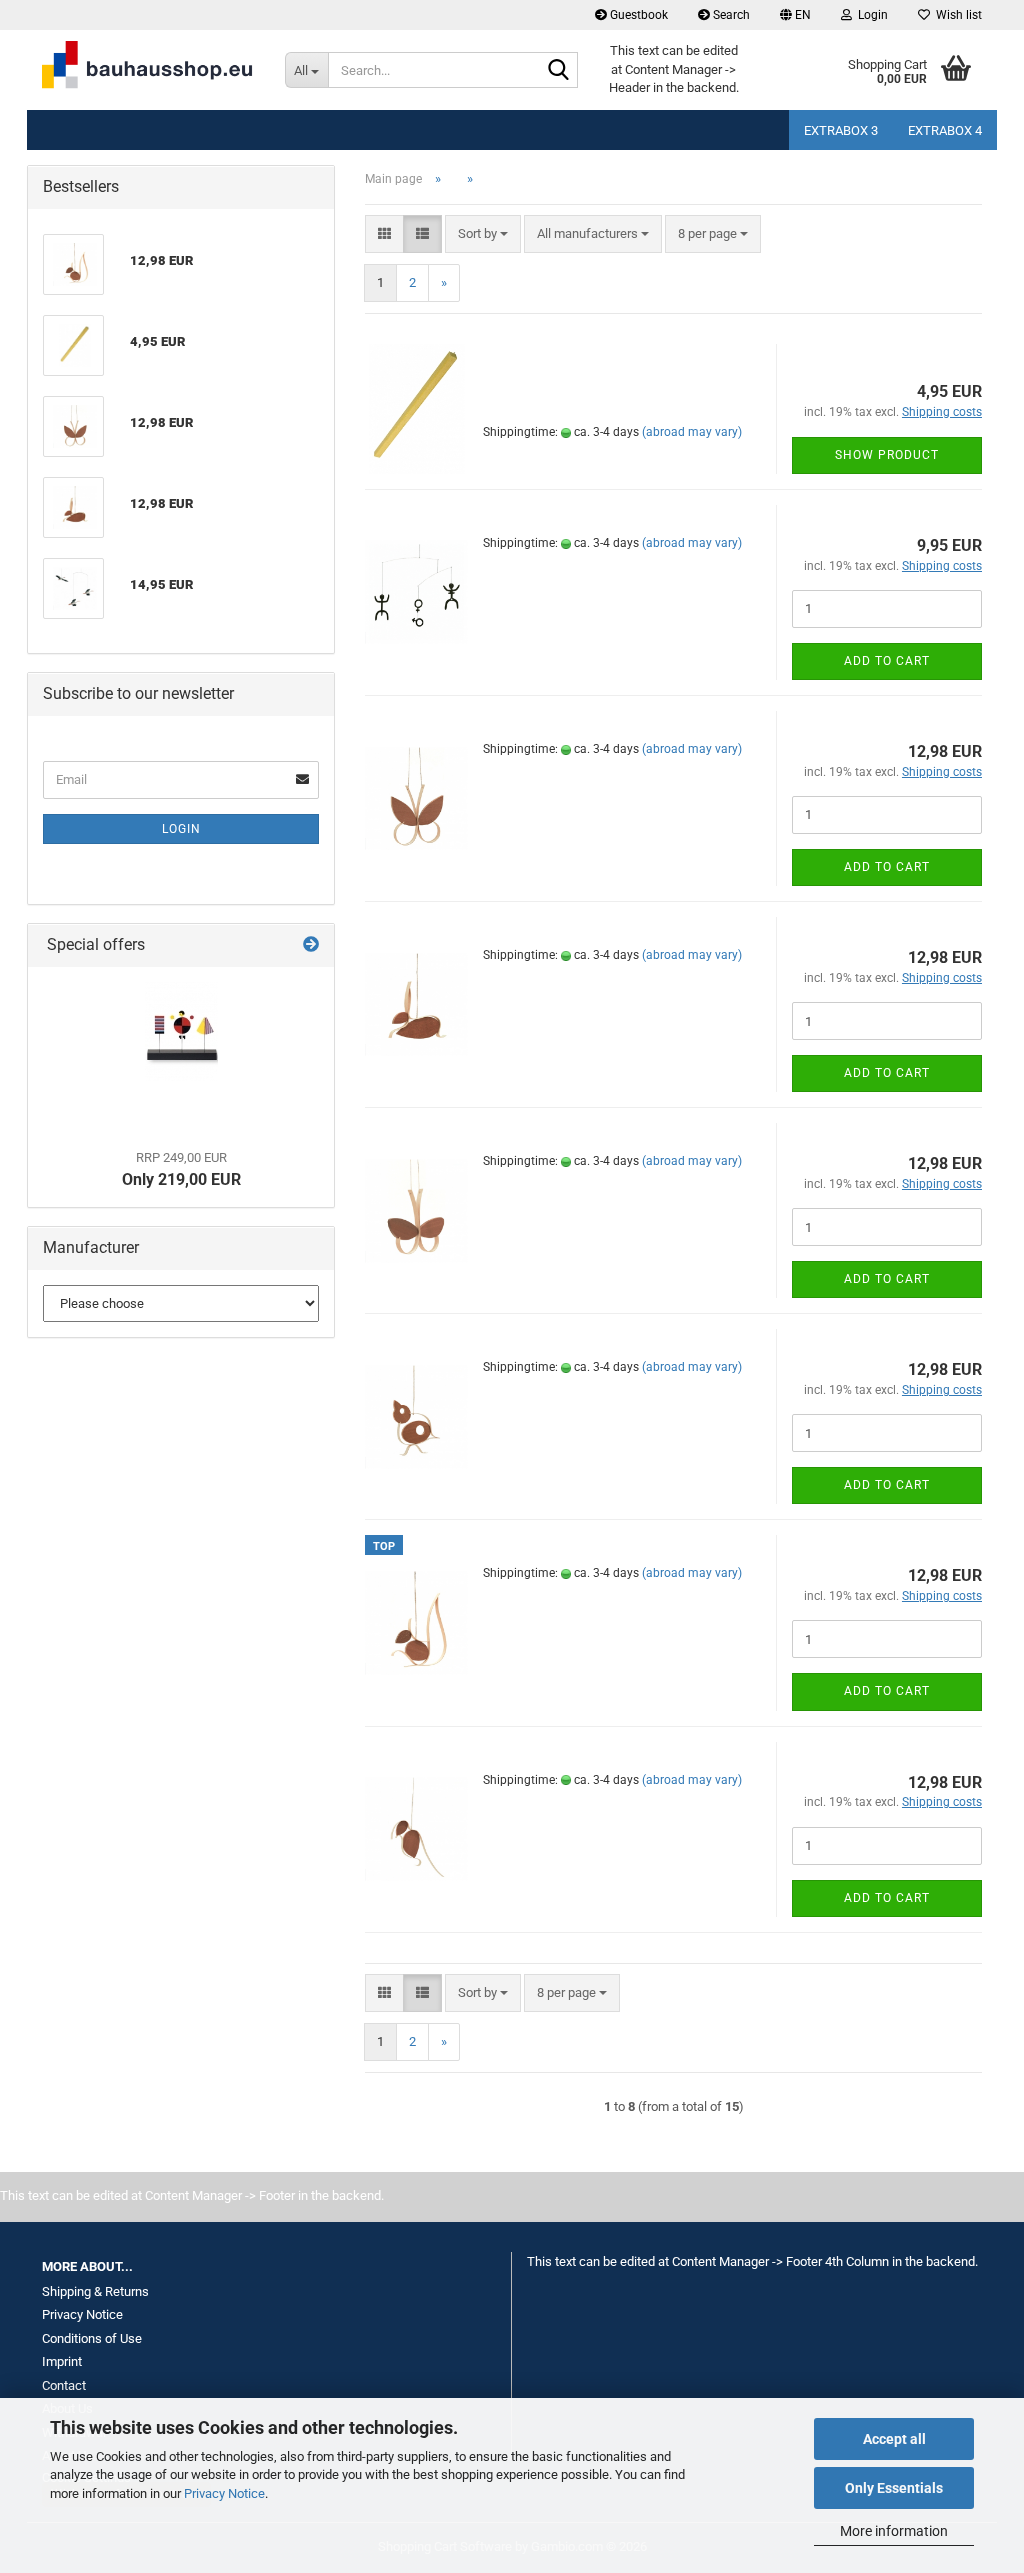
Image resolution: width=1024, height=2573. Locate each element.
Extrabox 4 (945, 130)
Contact (64, 2385)
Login (181, 829)
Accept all (894, 2439)
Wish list (956, 15)
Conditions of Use (92, 2338)
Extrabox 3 (841, 130)
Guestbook (637, 15)
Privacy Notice (224, 2493)
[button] (795, 15)
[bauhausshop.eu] (148, 70)
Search (730, 15)
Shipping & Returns (95, 2291)
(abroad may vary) (692, 432)
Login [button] (870, 15)
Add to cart (887, 661)
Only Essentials (894, 2488)
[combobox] (483, 234)
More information (894, 2531)
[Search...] (559, 71)
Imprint (62, 2361)
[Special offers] (311, 945)
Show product (887, 455)
